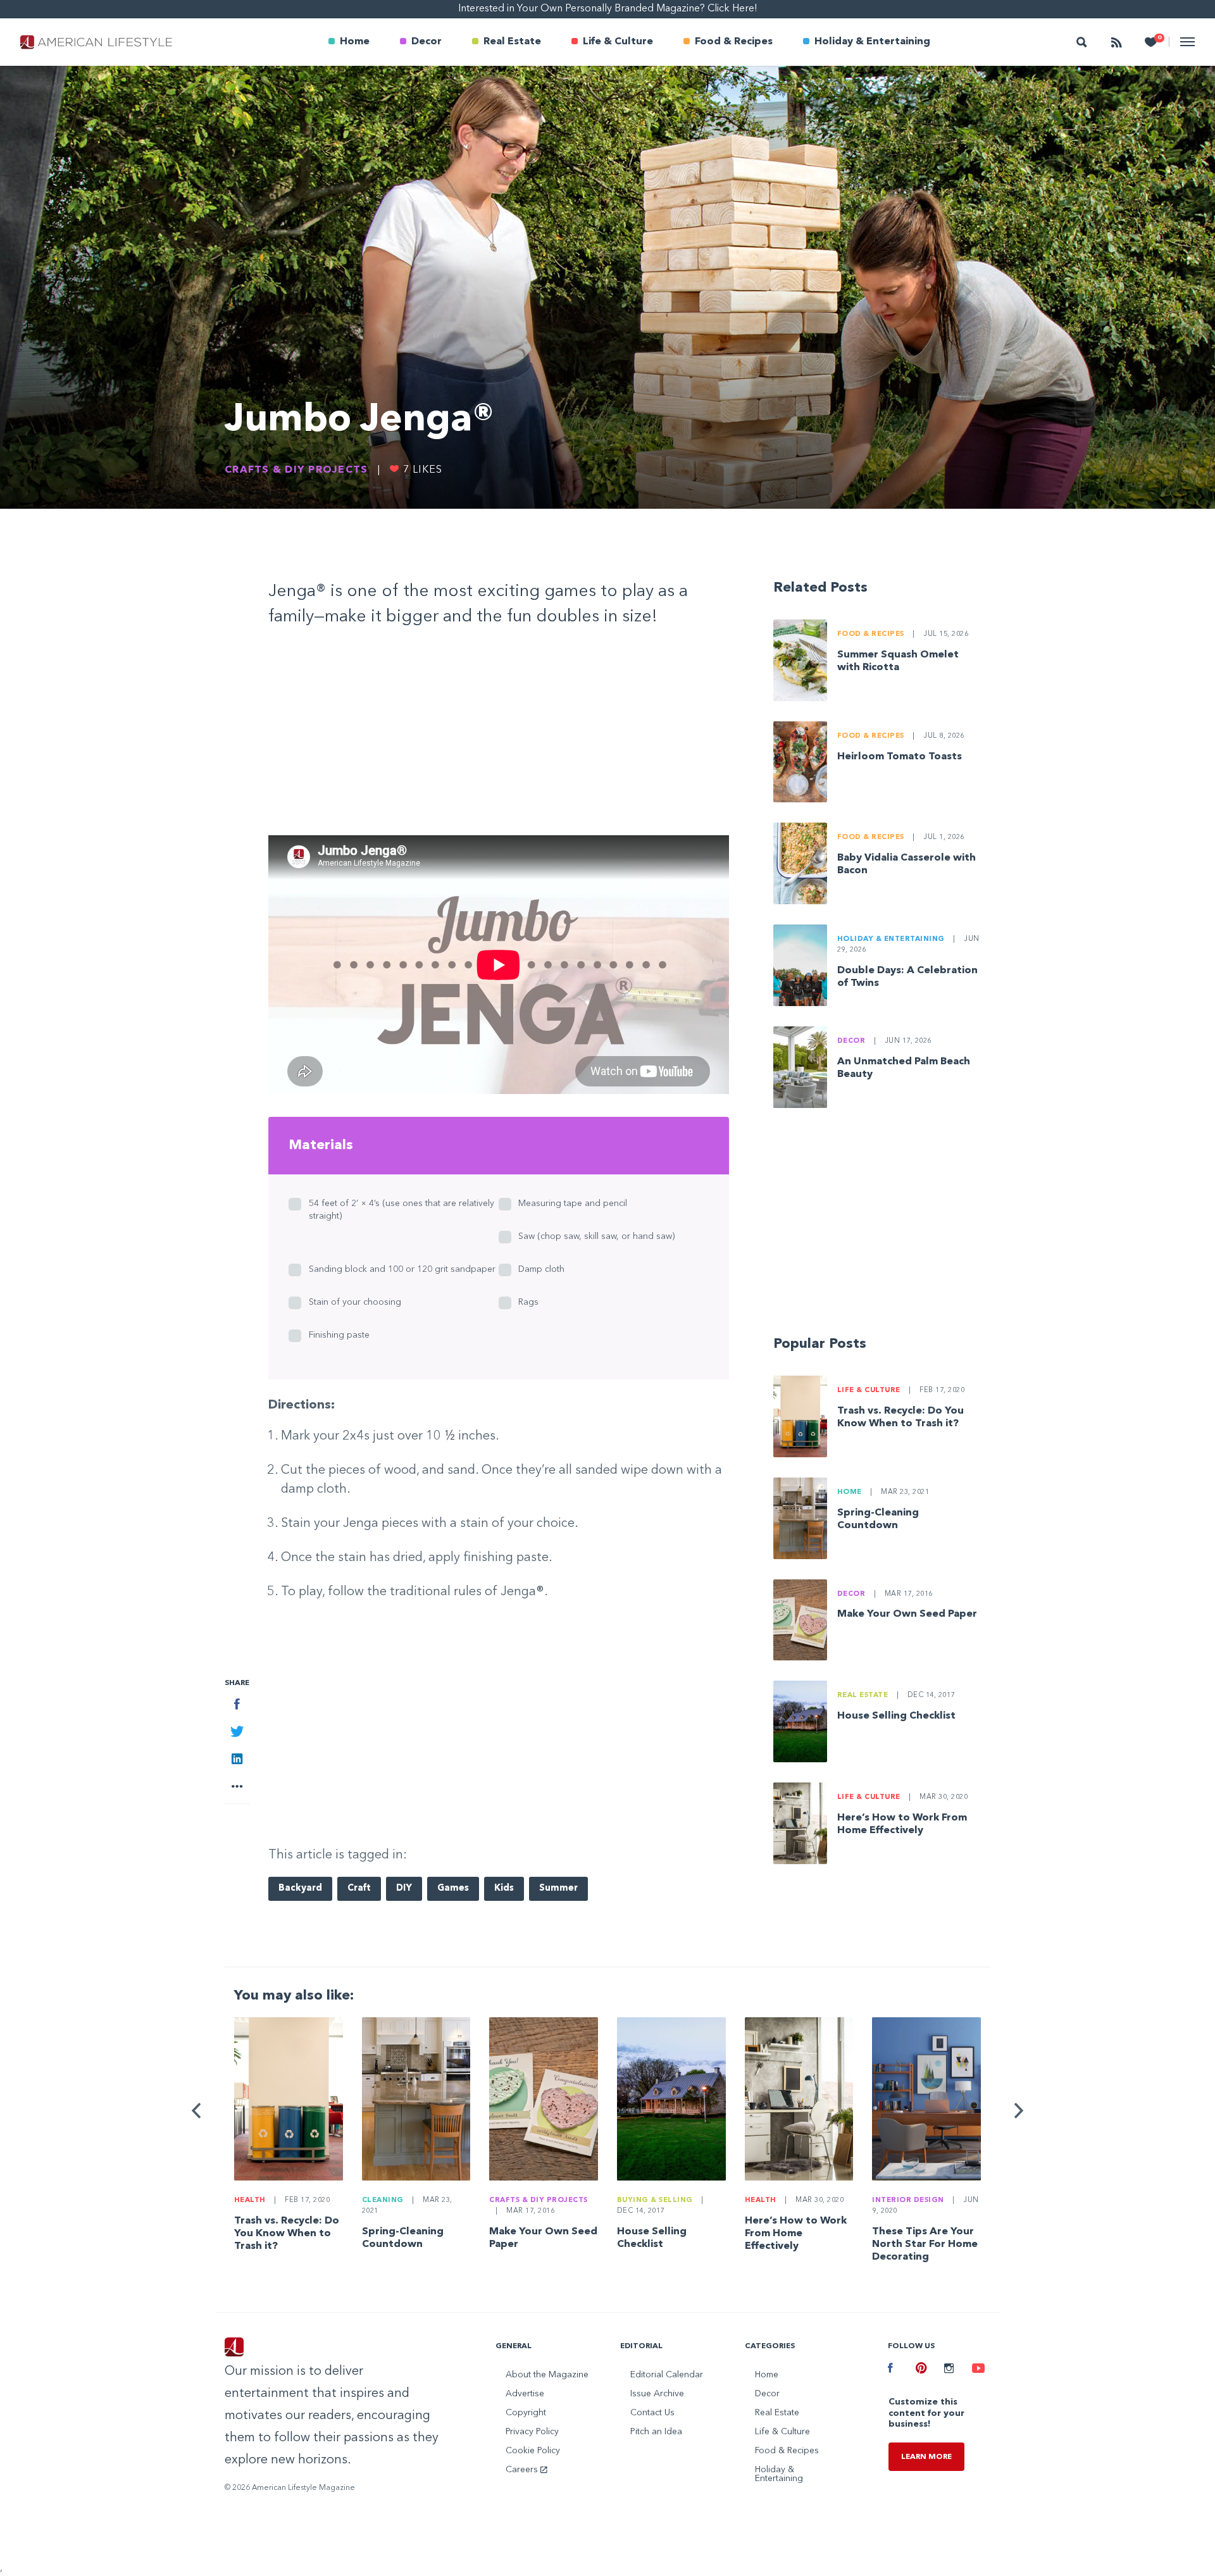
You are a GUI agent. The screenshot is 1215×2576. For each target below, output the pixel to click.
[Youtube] (976, 2370)
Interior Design (908, 2200)
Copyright (526, 2413)
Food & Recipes (734, 42)
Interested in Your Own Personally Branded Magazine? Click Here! (608, 9)
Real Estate (512, 42)
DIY (404, 1888)
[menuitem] (349, 42)
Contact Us (652, 2413)
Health (250, 2200)
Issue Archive (657, 2394)
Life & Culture (618, 42)
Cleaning (383, 2200)
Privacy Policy (532, 2432)
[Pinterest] (920, 2370)
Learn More (926, 2457)
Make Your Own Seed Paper (907, 1614)
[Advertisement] (499, 737)
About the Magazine (547, 2375)
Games (453, 1888)
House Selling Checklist (896, 1716)
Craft (359, 1888)
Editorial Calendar (667, 2375)
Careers (523, 2470)
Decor (427, 42)
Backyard (300, 1888)
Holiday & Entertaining (872, 42)
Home (355, 42)
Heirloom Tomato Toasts (900, 757)
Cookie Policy (533, 2451)
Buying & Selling (655, 2200)
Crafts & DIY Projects (296, 470)
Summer (558, 1888)
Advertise (525, 2394)
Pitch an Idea (656, 2432)
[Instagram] (949, 2370)
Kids (504, 1888)
